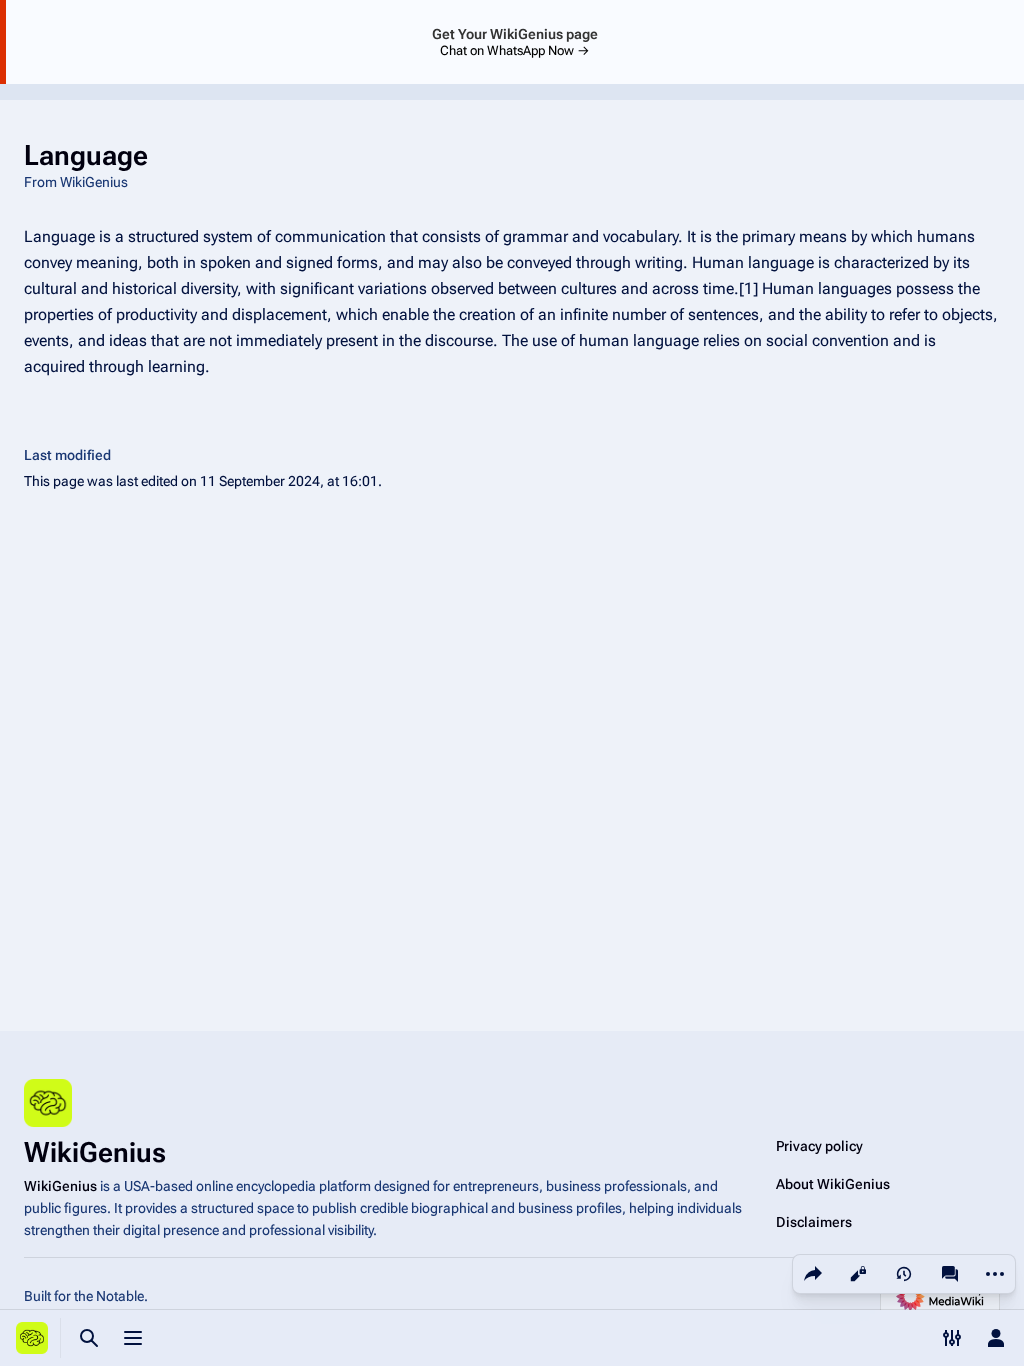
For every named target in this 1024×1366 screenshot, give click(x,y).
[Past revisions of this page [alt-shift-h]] (904, 1274)
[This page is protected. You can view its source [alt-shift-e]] (858, 1274)
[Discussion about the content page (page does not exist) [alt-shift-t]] (950, 1274)
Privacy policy (819, 1146)
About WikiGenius (833, 1184)
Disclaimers (814, 1222)
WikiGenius (60, 1186)
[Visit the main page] (32, 1338)
